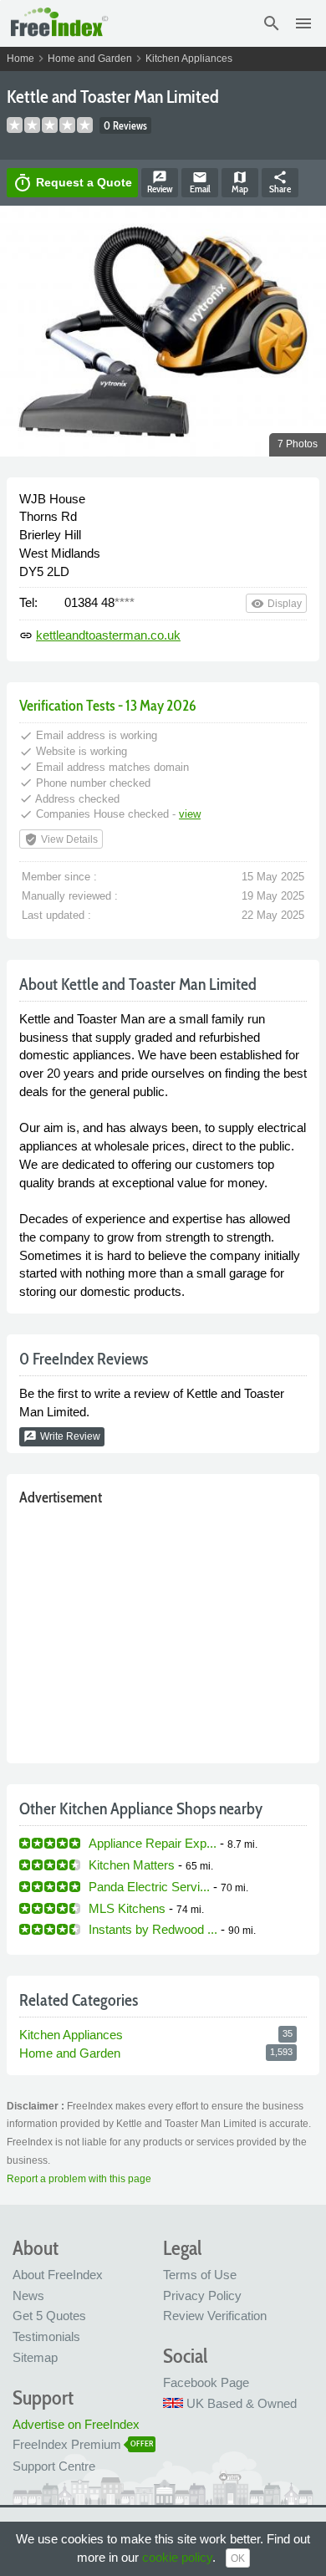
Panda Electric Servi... (149, 1887)
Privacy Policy (202, 2295)
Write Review (62, 1436)
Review (160, 182)
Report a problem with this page (79, 2179)
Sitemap (35, 2357)
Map (240, 182)
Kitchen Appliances (189, 59)
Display (276, 604)
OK (238, 2558)
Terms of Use (200, 2275)
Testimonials (46, 2336)
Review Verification (215, 2316)
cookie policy (177, 2557)
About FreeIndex (58, 2275)
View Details (61, 839)
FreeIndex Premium (67, 2444)
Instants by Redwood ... (153, 1929)
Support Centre (54, 2466)
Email (200, 182)
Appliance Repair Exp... (153, 1843)
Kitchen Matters (132, 1865)
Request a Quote (72, 183)
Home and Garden (90, 59)
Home (20, 59)
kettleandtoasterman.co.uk (108, 635)
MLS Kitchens (127, 1908)
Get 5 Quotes (49, 2316)
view (190, 814)
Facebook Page (206, 2382)
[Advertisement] (163, 1631)
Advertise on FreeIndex (76, 2424)
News (28, 2295)
